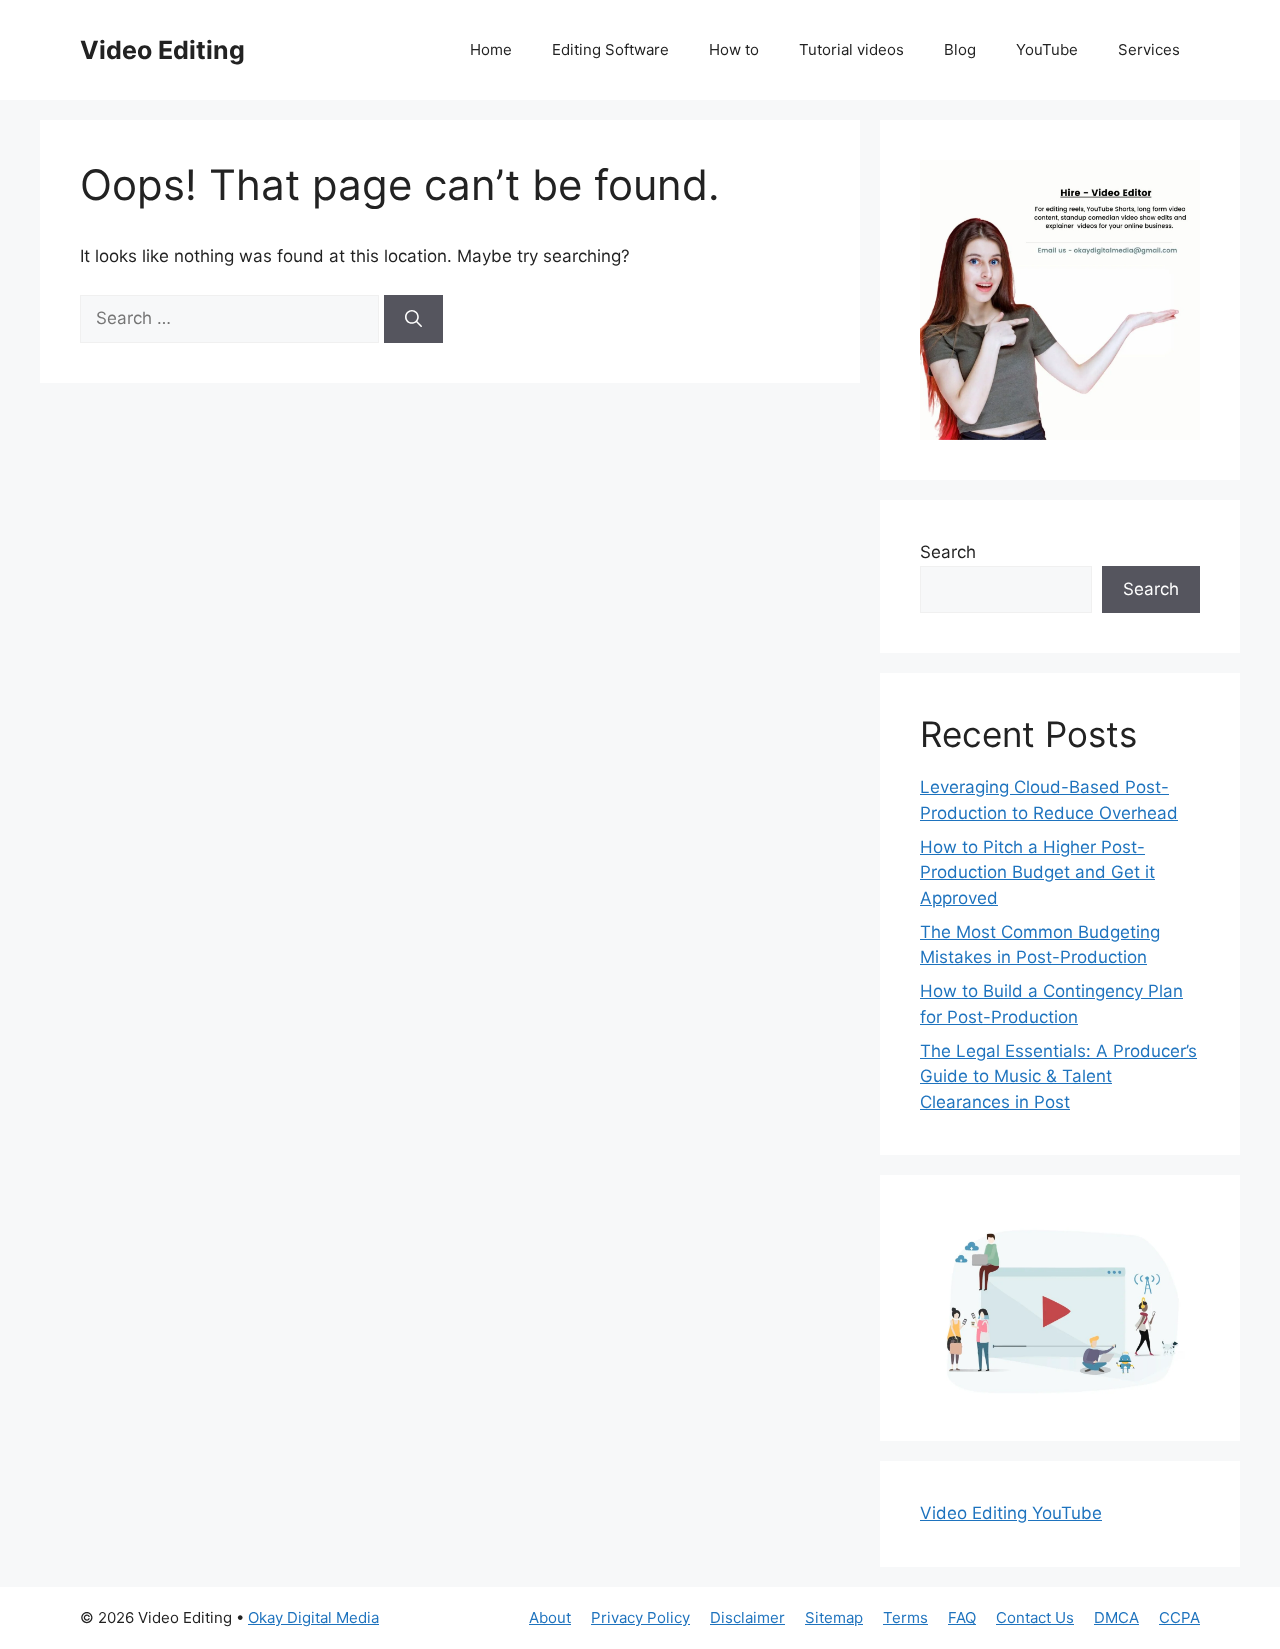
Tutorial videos (851, 49)
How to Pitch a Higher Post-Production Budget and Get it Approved (1037, 872)
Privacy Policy (640, 1617)
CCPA (1179, 1617)
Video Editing (162, 50)
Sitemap (834, 1617)
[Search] (413, 319)
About (550, 1617)
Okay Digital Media (313, 1617)
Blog (960, 49)
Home (491, 49)
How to (734, 49)
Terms (905, 1617)
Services (1149, 49)
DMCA (1116, 1617)
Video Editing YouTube (1011, 1513)
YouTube (1047, 49)
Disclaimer (747, 1617)
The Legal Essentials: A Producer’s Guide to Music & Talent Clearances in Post (1058, 1076)
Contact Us (1035, 1617)
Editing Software (610, 49)
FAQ (962, 1617)
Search (948, 552)
